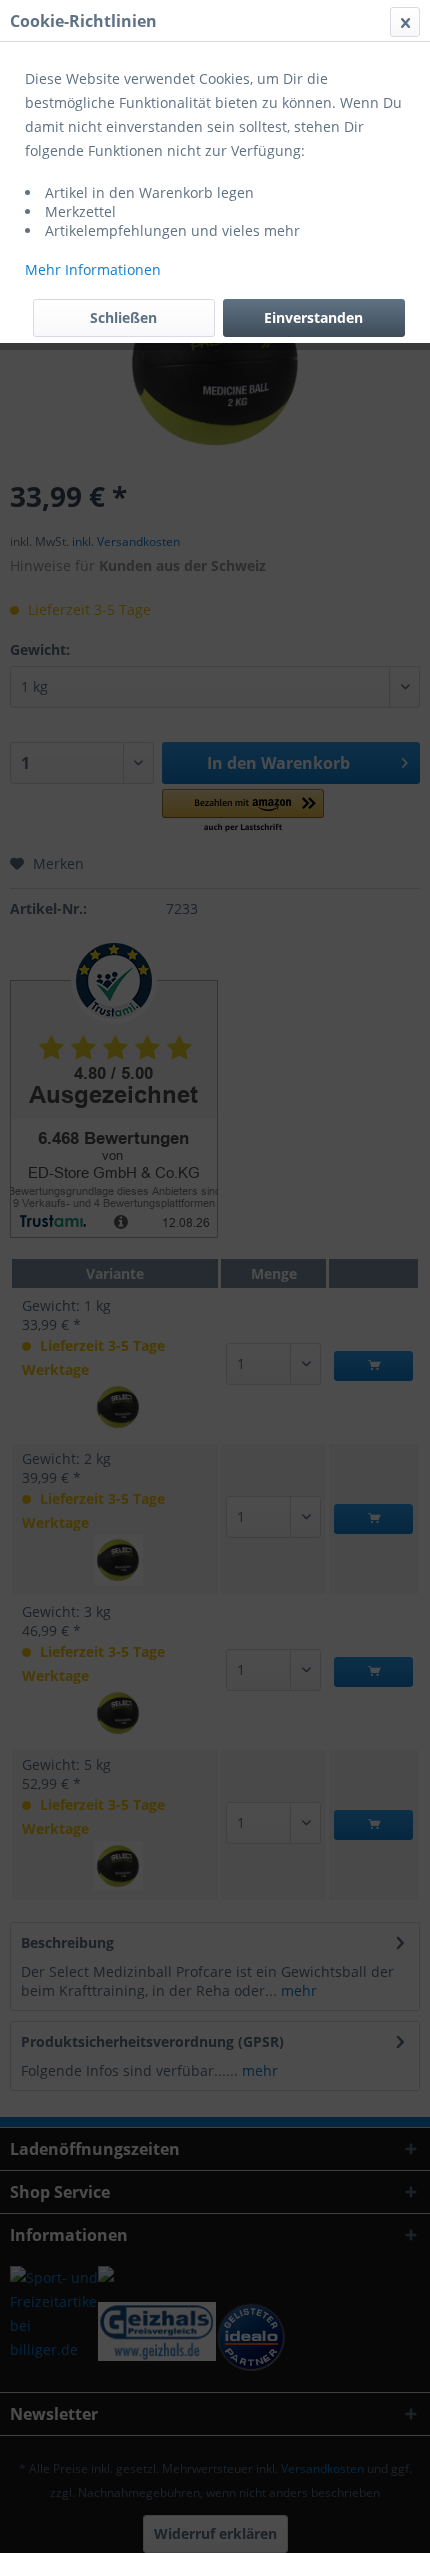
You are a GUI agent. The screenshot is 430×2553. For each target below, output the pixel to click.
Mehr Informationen (93, 269)
